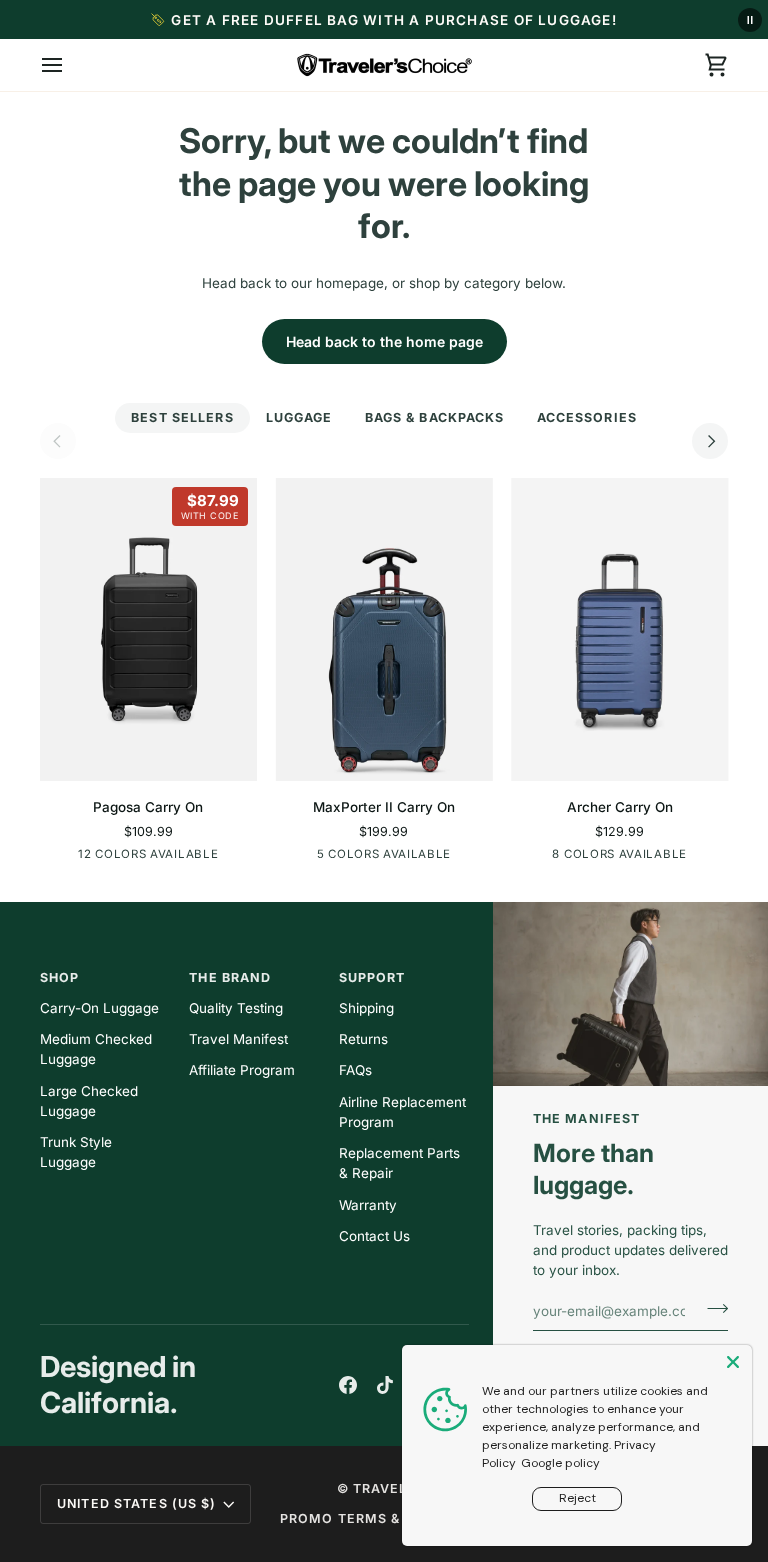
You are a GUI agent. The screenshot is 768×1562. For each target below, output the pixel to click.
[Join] (711, 1308)
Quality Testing (236, 1008)
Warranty (368, 1205)
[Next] (710, 441)
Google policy (560, 1463)
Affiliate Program (242, 1070)
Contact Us (374, 1236)
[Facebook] (348, 1385)
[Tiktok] (385, 1385)
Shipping (366, 1008)
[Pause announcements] (750, 20)
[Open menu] (70, 65)
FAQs (355, 1070)
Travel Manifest (238, 1039)
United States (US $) (137, 1503)
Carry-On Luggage (99, 1008)
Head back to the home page (384, 341)
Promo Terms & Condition (382, 1518)
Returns (363, 1039)
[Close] (735, 1362)
